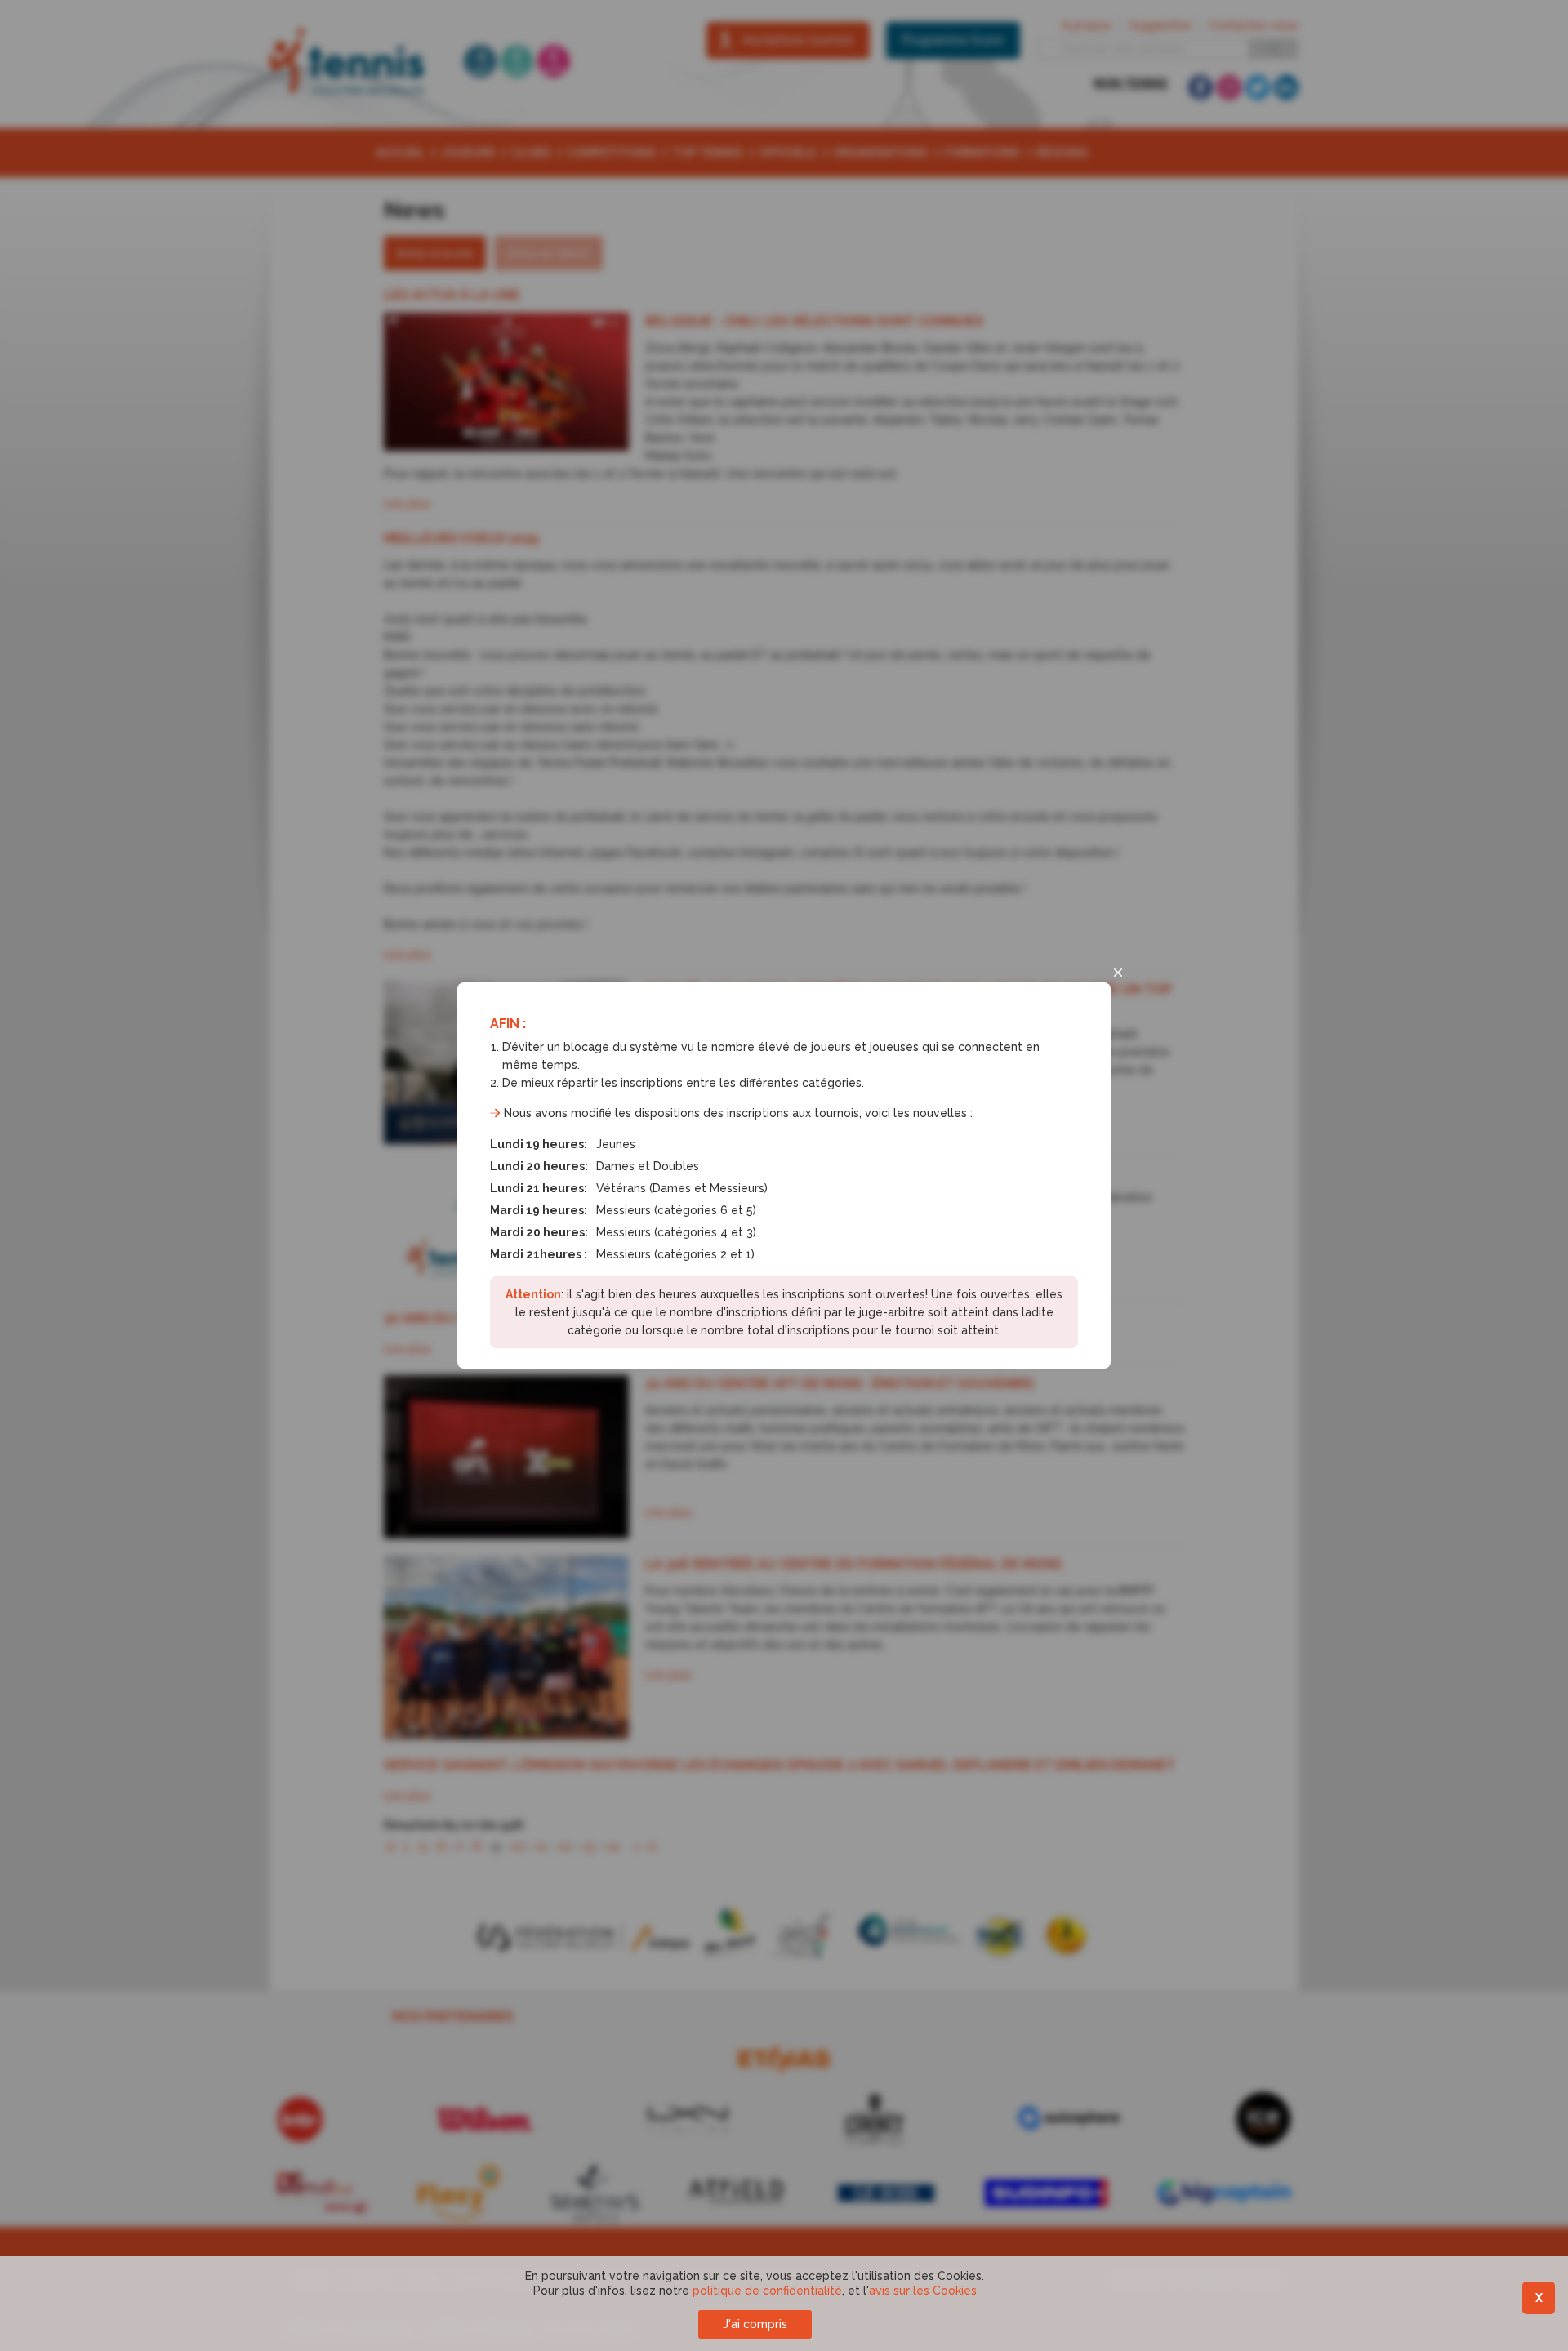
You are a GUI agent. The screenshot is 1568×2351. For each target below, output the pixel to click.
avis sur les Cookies (923, 2291)
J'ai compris (755, 2324)
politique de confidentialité (767, 2291)
